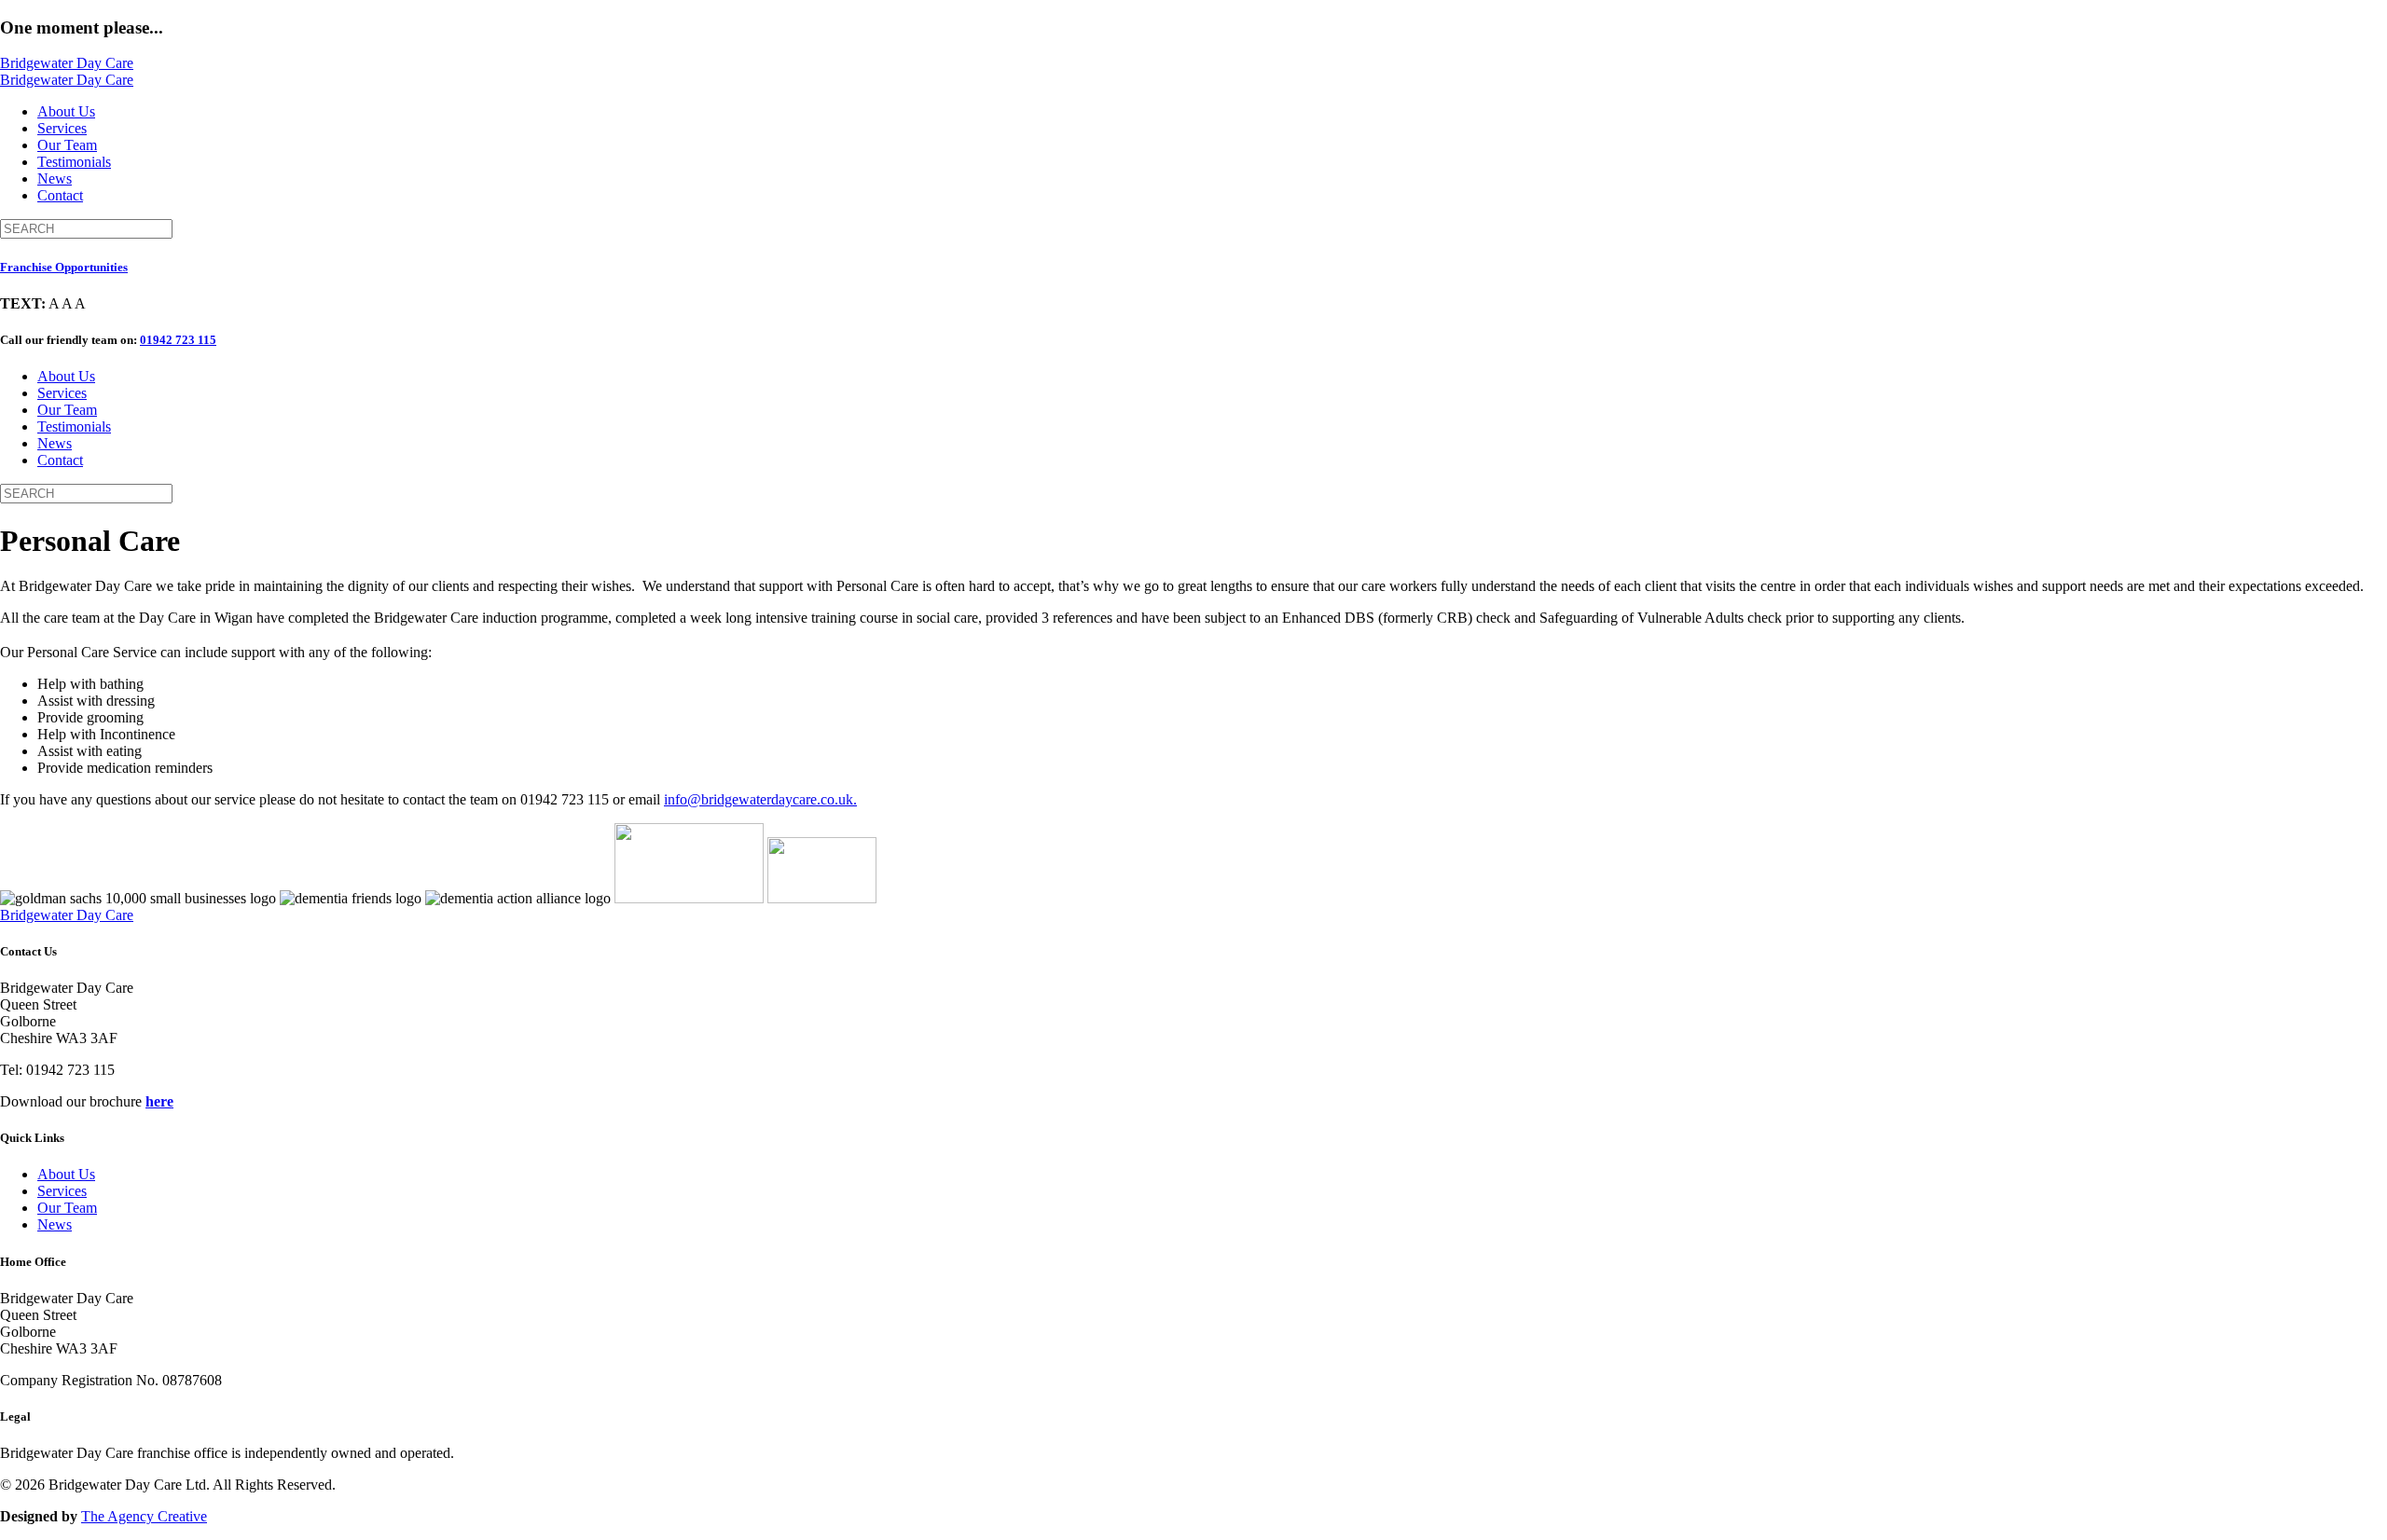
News (55, 179)
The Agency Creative (144, 1516)
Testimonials (74, 162)
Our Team (67, 145)
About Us (66, 111)
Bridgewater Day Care (67, 63)
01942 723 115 (178, 340)
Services (62, 128)
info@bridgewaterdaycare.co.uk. (760, 799)
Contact (60, 195)
